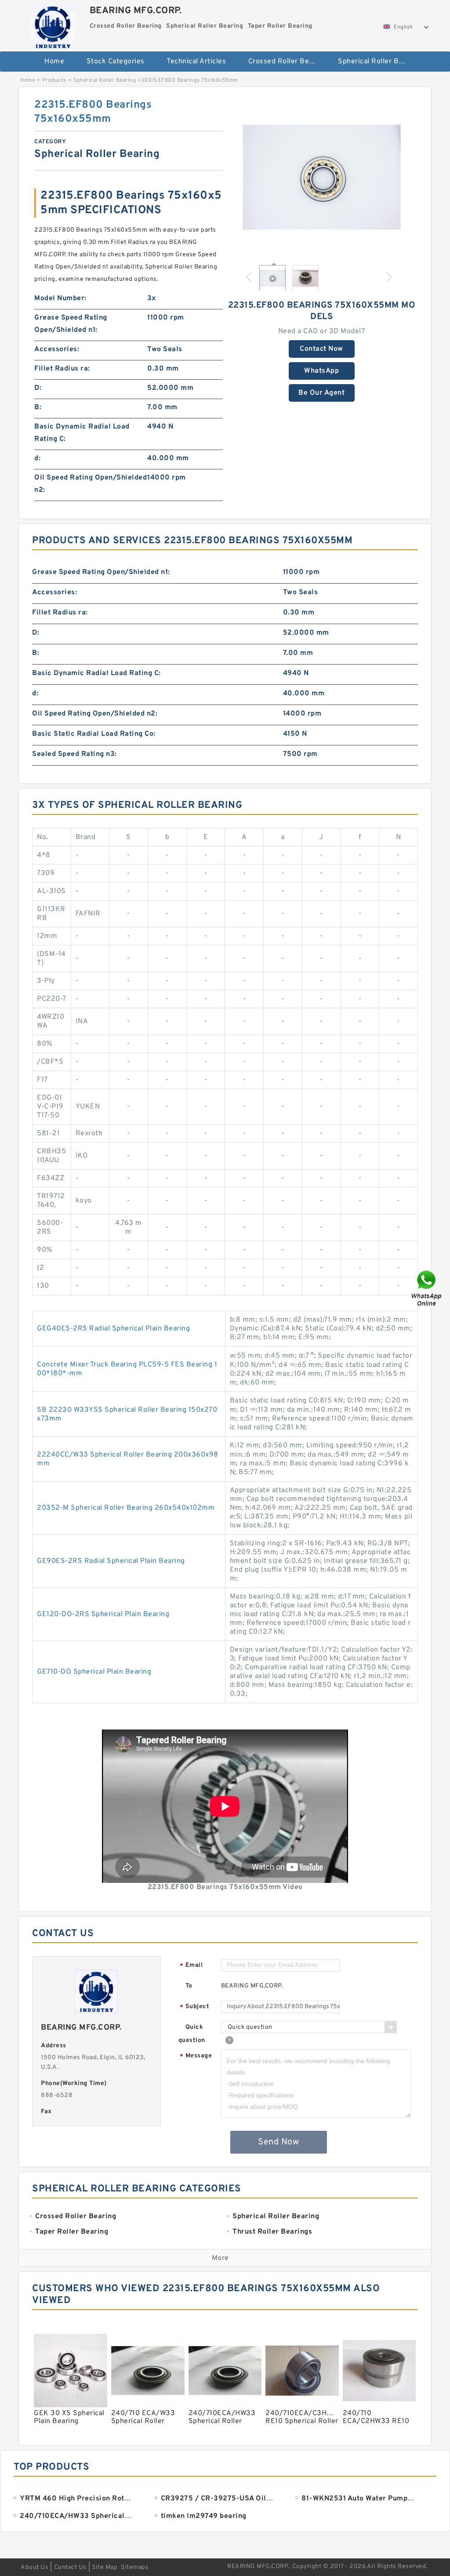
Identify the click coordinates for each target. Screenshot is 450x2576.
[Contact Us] (427, 1288)
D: (38, 388)
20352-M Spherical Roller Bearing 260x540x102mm (126, 1508)
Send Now (278, 2142)
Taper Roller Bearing (226, 90)
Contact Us (70, 2567)
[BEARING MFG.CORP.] (53, 24)
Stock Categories (116, 62)
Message (196, 2056)
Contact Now (321, 349)
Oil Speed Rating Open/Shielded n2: (91, 484)
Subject (194, 2007)
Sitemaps (135, 2567)
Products (54, 80)
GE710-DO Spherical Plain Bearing (94, 1672)
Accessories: (57, 349)
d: (37, 458)
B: (38, 407)
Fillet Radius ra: (62, 369)
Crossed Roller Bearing (287, 62)
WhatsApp (321, 371)
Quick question (192, 2034)
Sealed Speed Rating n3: (74, 754)
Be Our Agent (321, 393)
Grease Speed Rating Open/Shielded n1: (71, 324)
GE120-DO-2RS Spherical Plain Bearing (103, 1614)
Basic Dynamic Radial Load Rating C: (82, 433)
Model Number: (60, 298)
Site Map (105, 2567)
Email (191, 1966)
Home (54, 62)
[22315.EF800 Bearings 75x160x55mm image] (322, 177)
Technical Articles (196, 62)
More (220, 2258)
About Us (34, 2567)
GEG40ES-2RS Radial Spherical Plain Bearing (113, 1329)
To (189, 1986)
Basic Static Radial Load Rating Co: (94, 734)
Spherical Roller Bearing (377, 62)
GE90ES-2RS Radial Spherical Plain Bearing (111, 1561)
